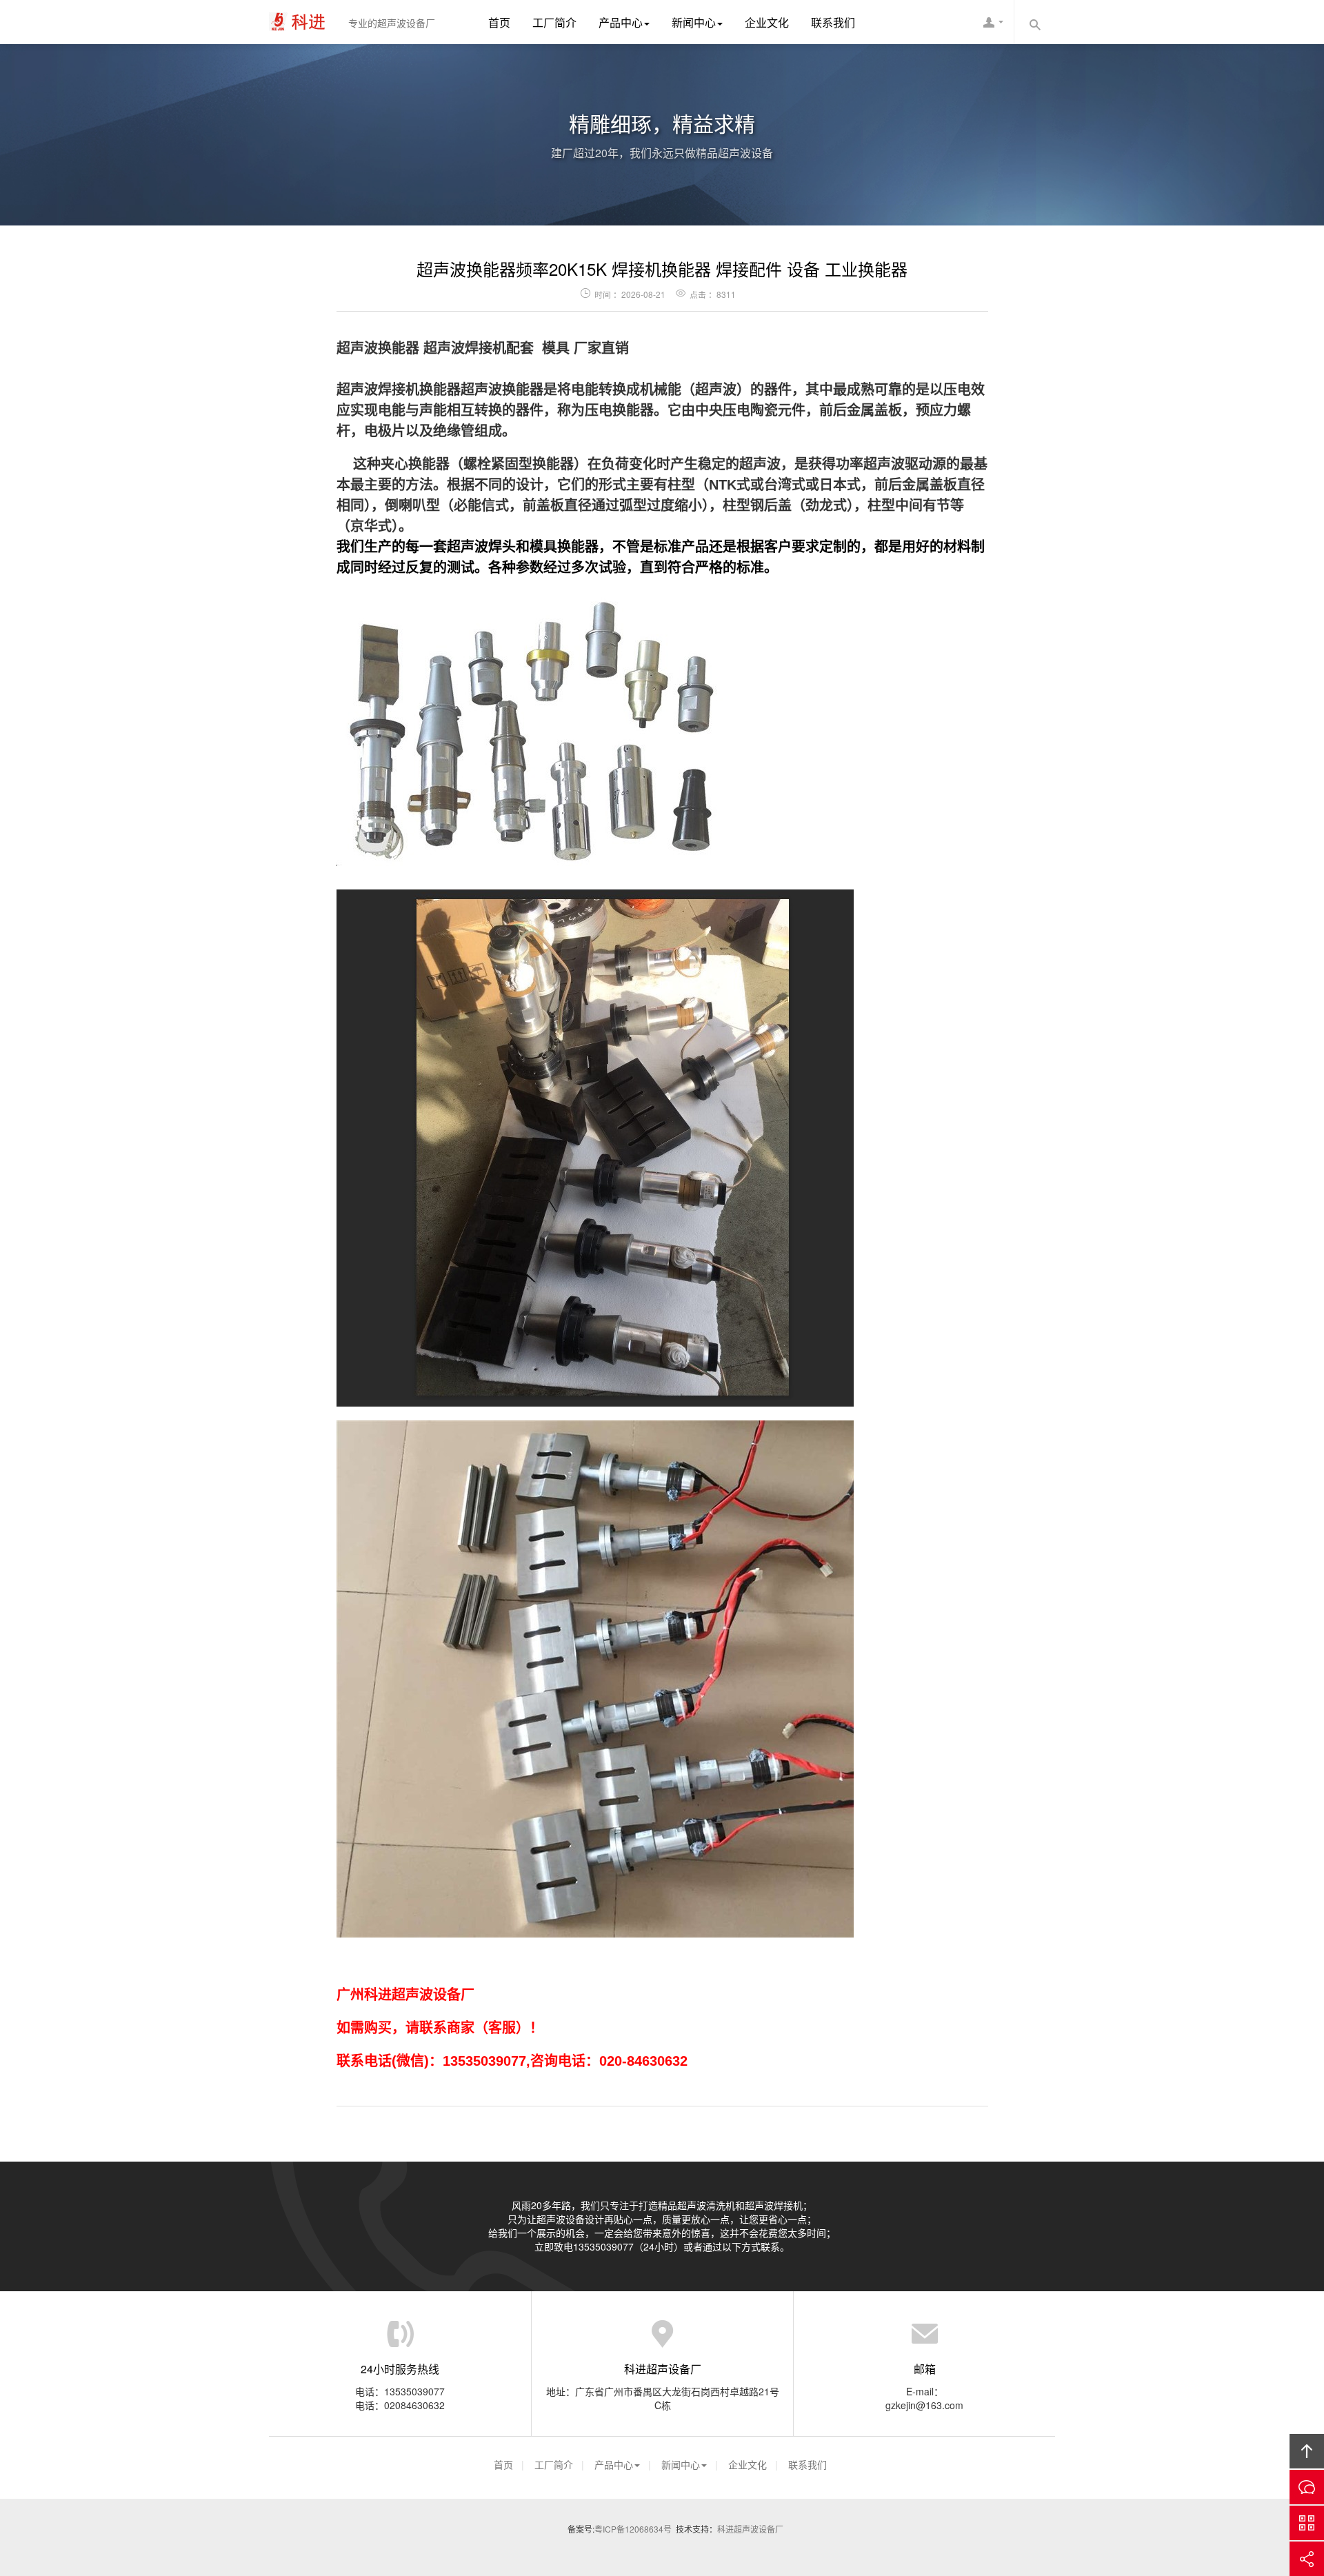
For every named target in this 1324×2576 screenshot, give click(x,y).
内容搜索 (1034, 22)
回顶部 (1307, 2451)
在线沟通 (1307, 2487)
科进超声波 (303, 22)
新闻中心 (694, 22)
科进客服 (993, 22)
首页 (499, 22)
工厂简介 (554, 22)
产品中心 (621, 22)
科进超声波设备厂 (750, 2529)
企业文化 (767, 22)
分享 (1307, 2559)
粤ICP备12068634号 (633, 2529)
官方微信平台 (1307, 2523)
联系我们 (833, 22)
